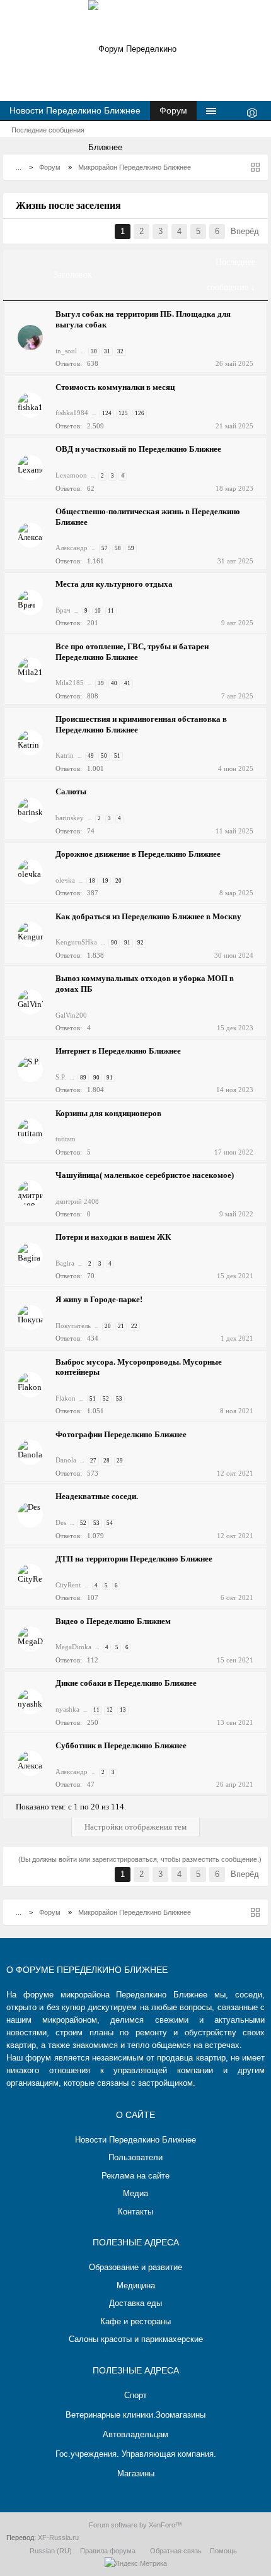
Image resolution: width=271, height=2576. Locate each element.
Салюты (71, 791)
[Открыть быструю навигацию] (255, 167)
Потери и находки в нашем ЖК (113, 1237)
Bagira (65, 1263)
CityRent (68, 1585)
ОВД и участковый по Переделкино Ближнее (138, 449)
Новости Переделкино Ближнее (75, 110)
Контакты (135, 2212)
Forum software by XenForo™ (135, 2525)
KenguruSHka (76, 942)
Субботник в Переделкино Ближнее (121, 1745)
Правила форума (108, 2551)
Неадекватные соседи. (97, 1496)
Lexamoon (71, 475)
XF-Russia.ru (58, 2538)
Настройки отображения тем (135, 1827)
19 (105, 881)
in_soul (66, 351)
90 (114, 943)
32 (120, 351)
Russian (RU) (51, 2551)
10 (98, 611)
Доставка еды (135, 2303)
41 (127, 683)
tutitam (66, 1139)
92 (141, 943)
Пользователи (135, 2157)
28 (107, 1461)
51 (117, 756)
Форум (173, 110)
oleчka (65, 880)
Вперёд (245, 231)
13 (123, 1710)
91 (127, 943)
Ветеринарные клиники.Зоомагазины (135, 2415)
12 (110, 1710)
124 (107, 413)
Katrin (65, 755)
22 (134, 1326)
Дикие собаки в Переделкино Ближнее (126, 1683)
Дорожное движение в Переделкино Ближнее (138, 854)
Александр (72, 548)
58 (118, 548)
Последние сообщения (48, 130)
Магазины (136, 2473)
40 (114, 683)
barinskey (70, 818)
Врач (63, 610)
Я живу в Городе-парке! (99, 1299)
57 (105, 548)
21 (121, 1326)
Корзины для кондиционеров (108, 1113)
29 (120, 1461)
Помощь (223, 2551)
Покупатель (73, 1326)
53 (119, 1399)
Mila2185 (70, 683)
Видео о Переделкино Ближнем (113, 1621)
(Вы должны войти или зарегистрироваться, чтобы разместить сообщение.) (140, 1859)
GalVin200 (71, 1015)
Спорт (135, 2395)
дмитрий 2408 (77, 1201)
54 (110, 1523)
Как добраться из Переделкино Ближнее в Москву (148, 916)
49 (91, 756)
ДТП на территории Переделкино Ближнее (134, 1559)
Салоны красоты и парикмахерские (136, 2339)
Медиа (135, 2193)
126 (140, 413)
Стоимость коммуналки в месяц (115, 387)
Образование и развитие (135, 2267)
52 (106, 1399)
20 (118, 881)
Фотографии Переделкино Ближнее (121, 1434)
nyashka (67, 1709)
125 (123, 413)
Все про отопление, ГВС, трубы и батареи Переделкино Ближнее (132, 652)
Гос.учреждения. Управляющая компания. (136, 2454)
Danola (66, 1460)
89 (83, 1078)
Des (61, 1522)
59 (131, 548)
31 (107, 351)
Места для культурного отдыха (114, 584)
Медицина (136, 2285)
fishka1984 (72, 413)
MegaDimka (73, 1647)
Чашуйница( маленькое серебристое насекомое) (145, 1175)
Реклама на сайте (135, 2176)
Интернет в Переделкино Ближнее (118, 1051)
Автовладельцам (135, 2434)
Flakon (66, 1398)
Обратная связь (176, 2551)
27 (93, 1461)
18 (92, 881)
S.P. (61, 1077)
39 (101, 683)
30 (94, 351)
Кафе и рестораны (135, 2321)
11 (111, 611)
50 (104, 756)
